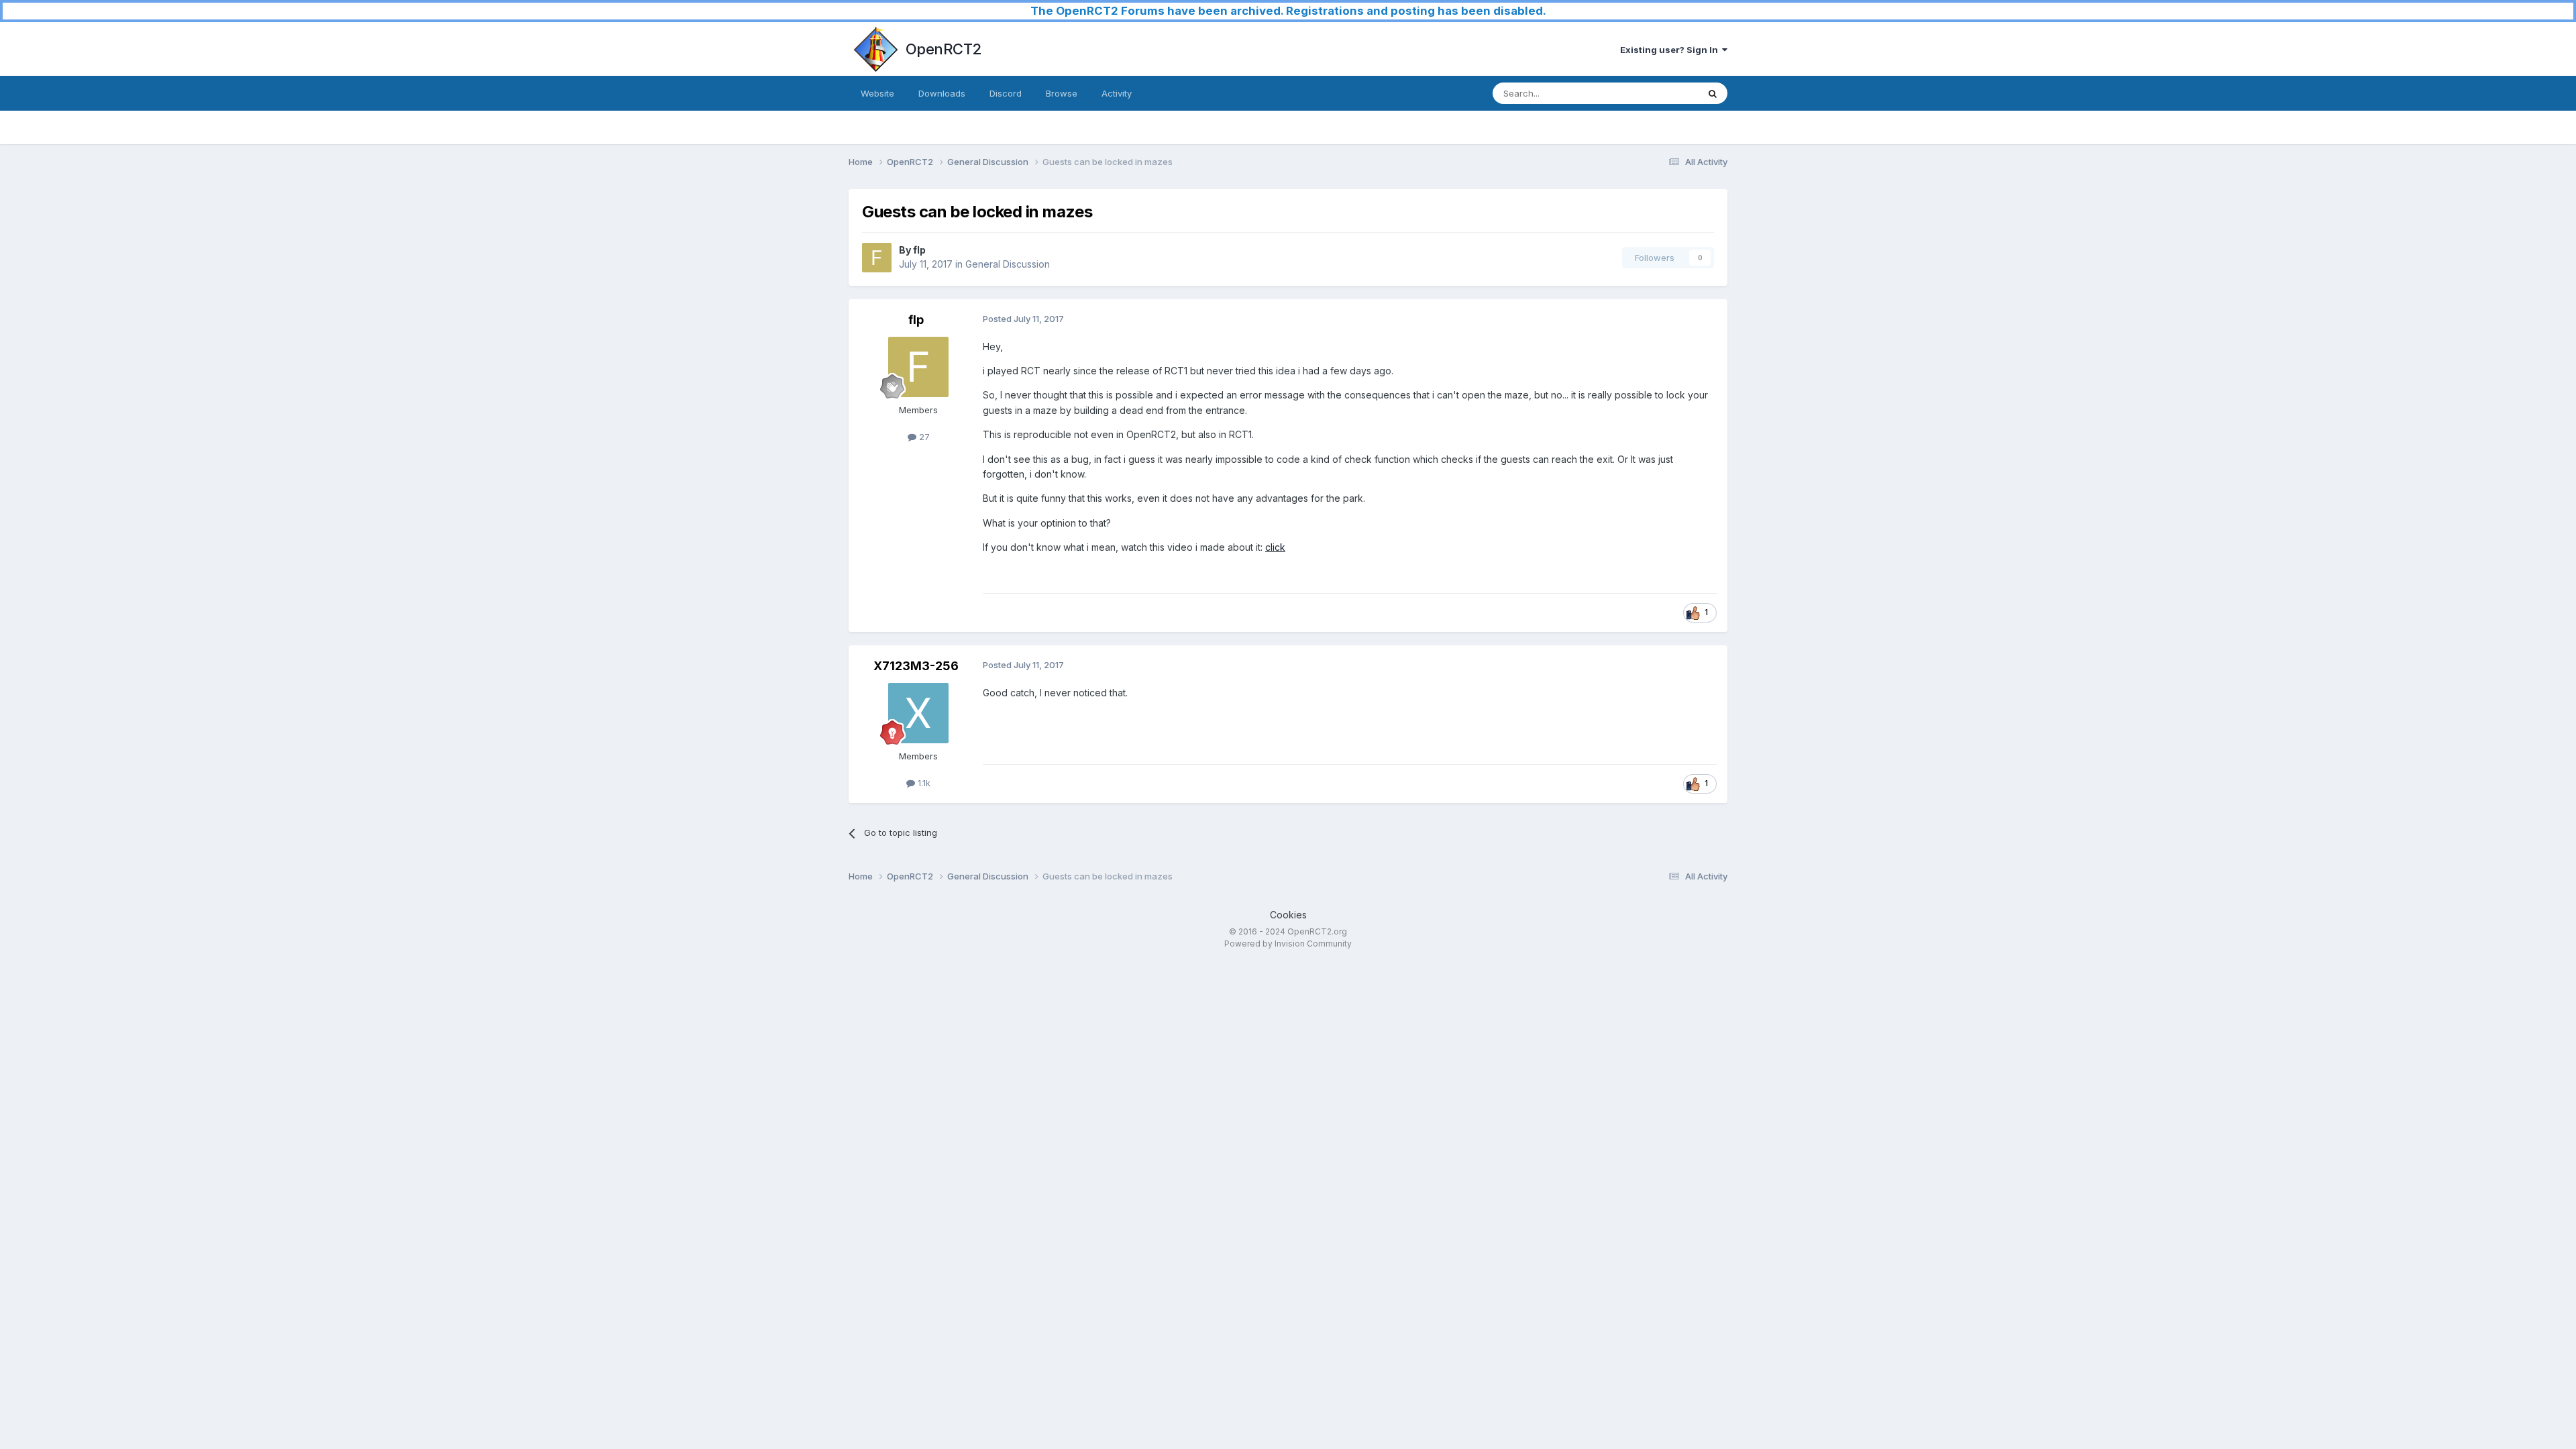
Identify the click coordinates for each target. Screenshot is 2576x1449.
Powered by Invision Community (1288, 944)
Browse (1062, 93)
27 (923, 437)
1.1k (923, 783)
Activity (1117, 93)
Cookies (1288, 915)
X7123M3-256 (916, 666)
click (1275, 547)
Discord (1006, 93)
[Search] (1713, 93)
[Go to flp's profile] (877, 258)
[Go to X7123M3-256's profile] (918, 713)
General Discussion (1008, 264)
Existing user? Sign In (1671, 50)
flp (919, 250)
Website (877, 93)
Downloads (942, 93)
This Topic (1659, 93)
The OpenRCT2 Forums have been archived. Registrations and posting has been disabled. (1288, 11)
